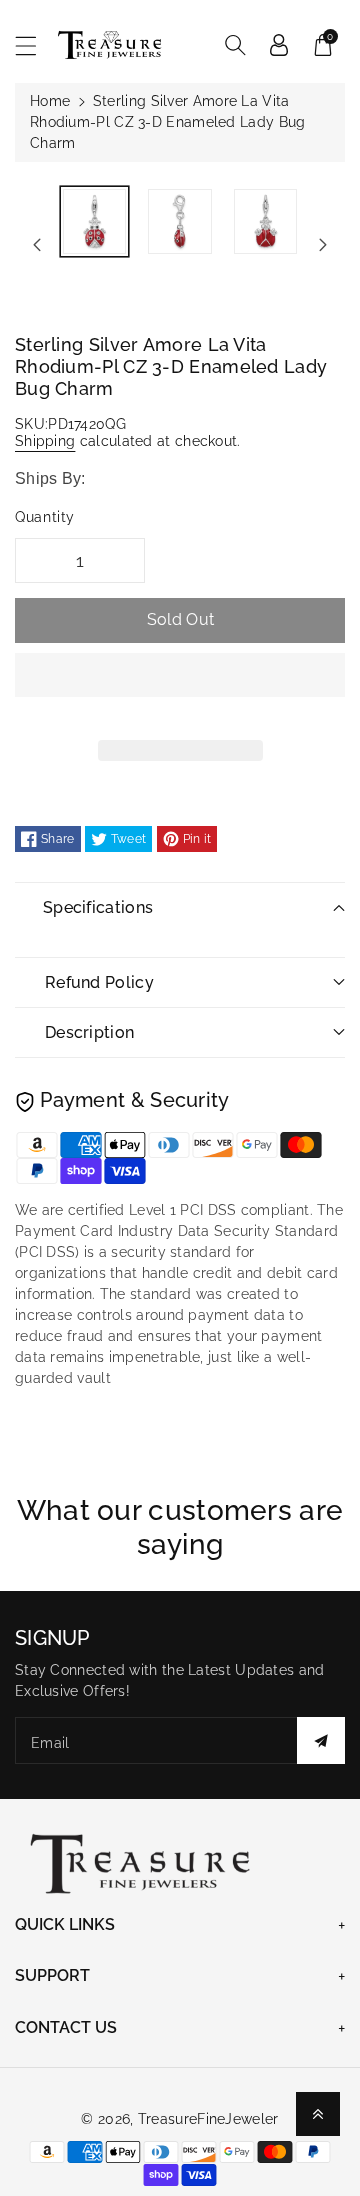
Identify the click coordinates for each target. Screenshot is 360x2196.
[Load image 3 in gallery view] (265, 221)
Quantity (45, 517)
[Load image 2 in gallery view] (179, 221)
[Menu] (35, 45)
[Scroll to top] (318, 2114)
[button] (180, 690)
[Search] (235, 45)
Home (50, 101)
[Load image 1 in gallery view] (94, 221)
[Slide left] (37, 245)
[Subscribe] (321, 1740)
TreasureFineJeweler (208, 2119)
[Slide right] (323, 245)
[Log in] (279, 45)
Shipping (45, 441)
